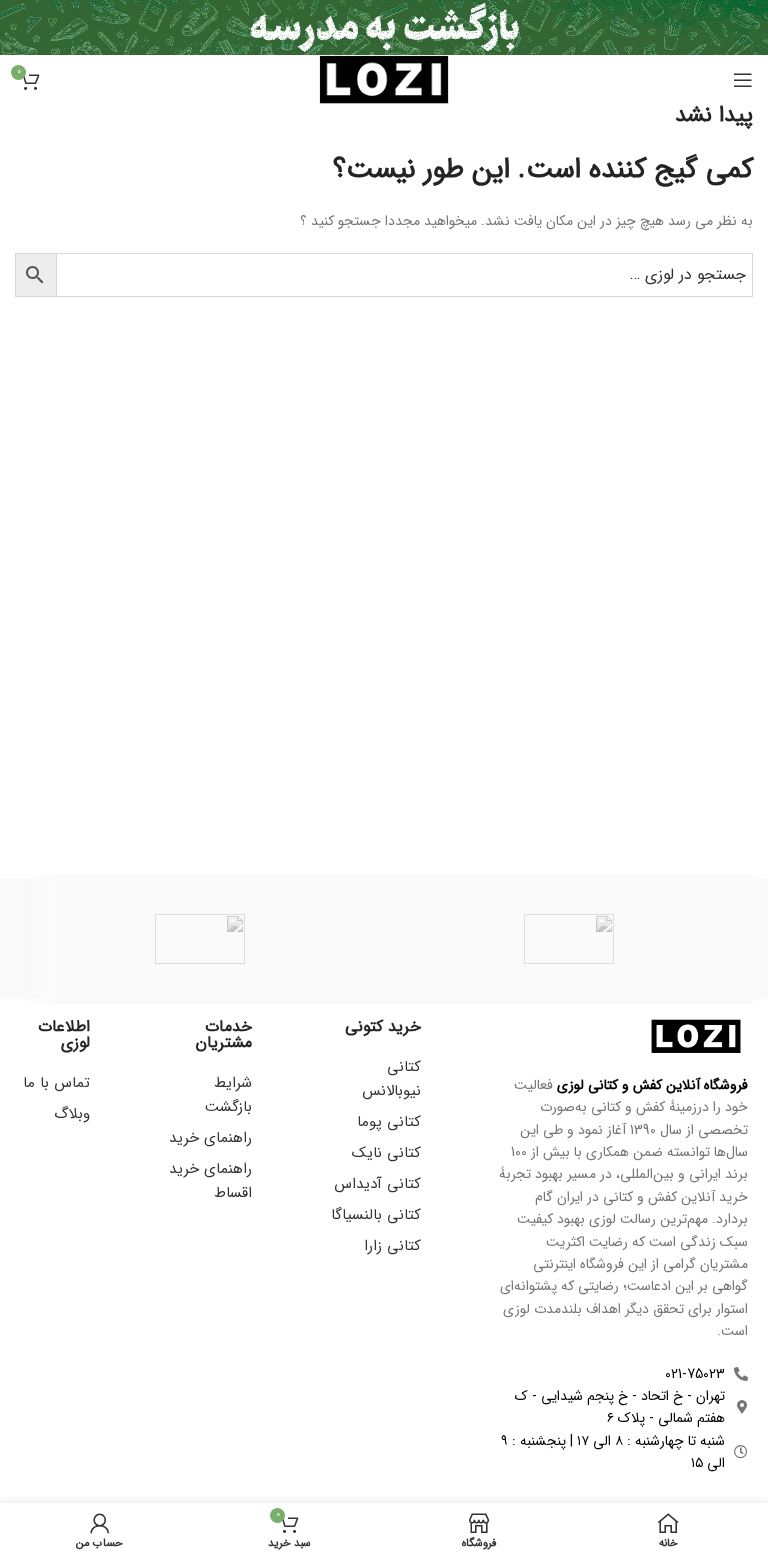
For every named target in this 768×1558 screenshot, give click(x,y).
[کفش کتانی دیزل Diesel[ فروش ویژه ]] (199, 939)
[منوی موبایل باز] (743, 80)
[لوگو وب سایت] (384, 79)
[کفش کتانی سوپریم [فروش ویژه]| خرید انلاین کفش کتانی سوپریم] (568, 939)
